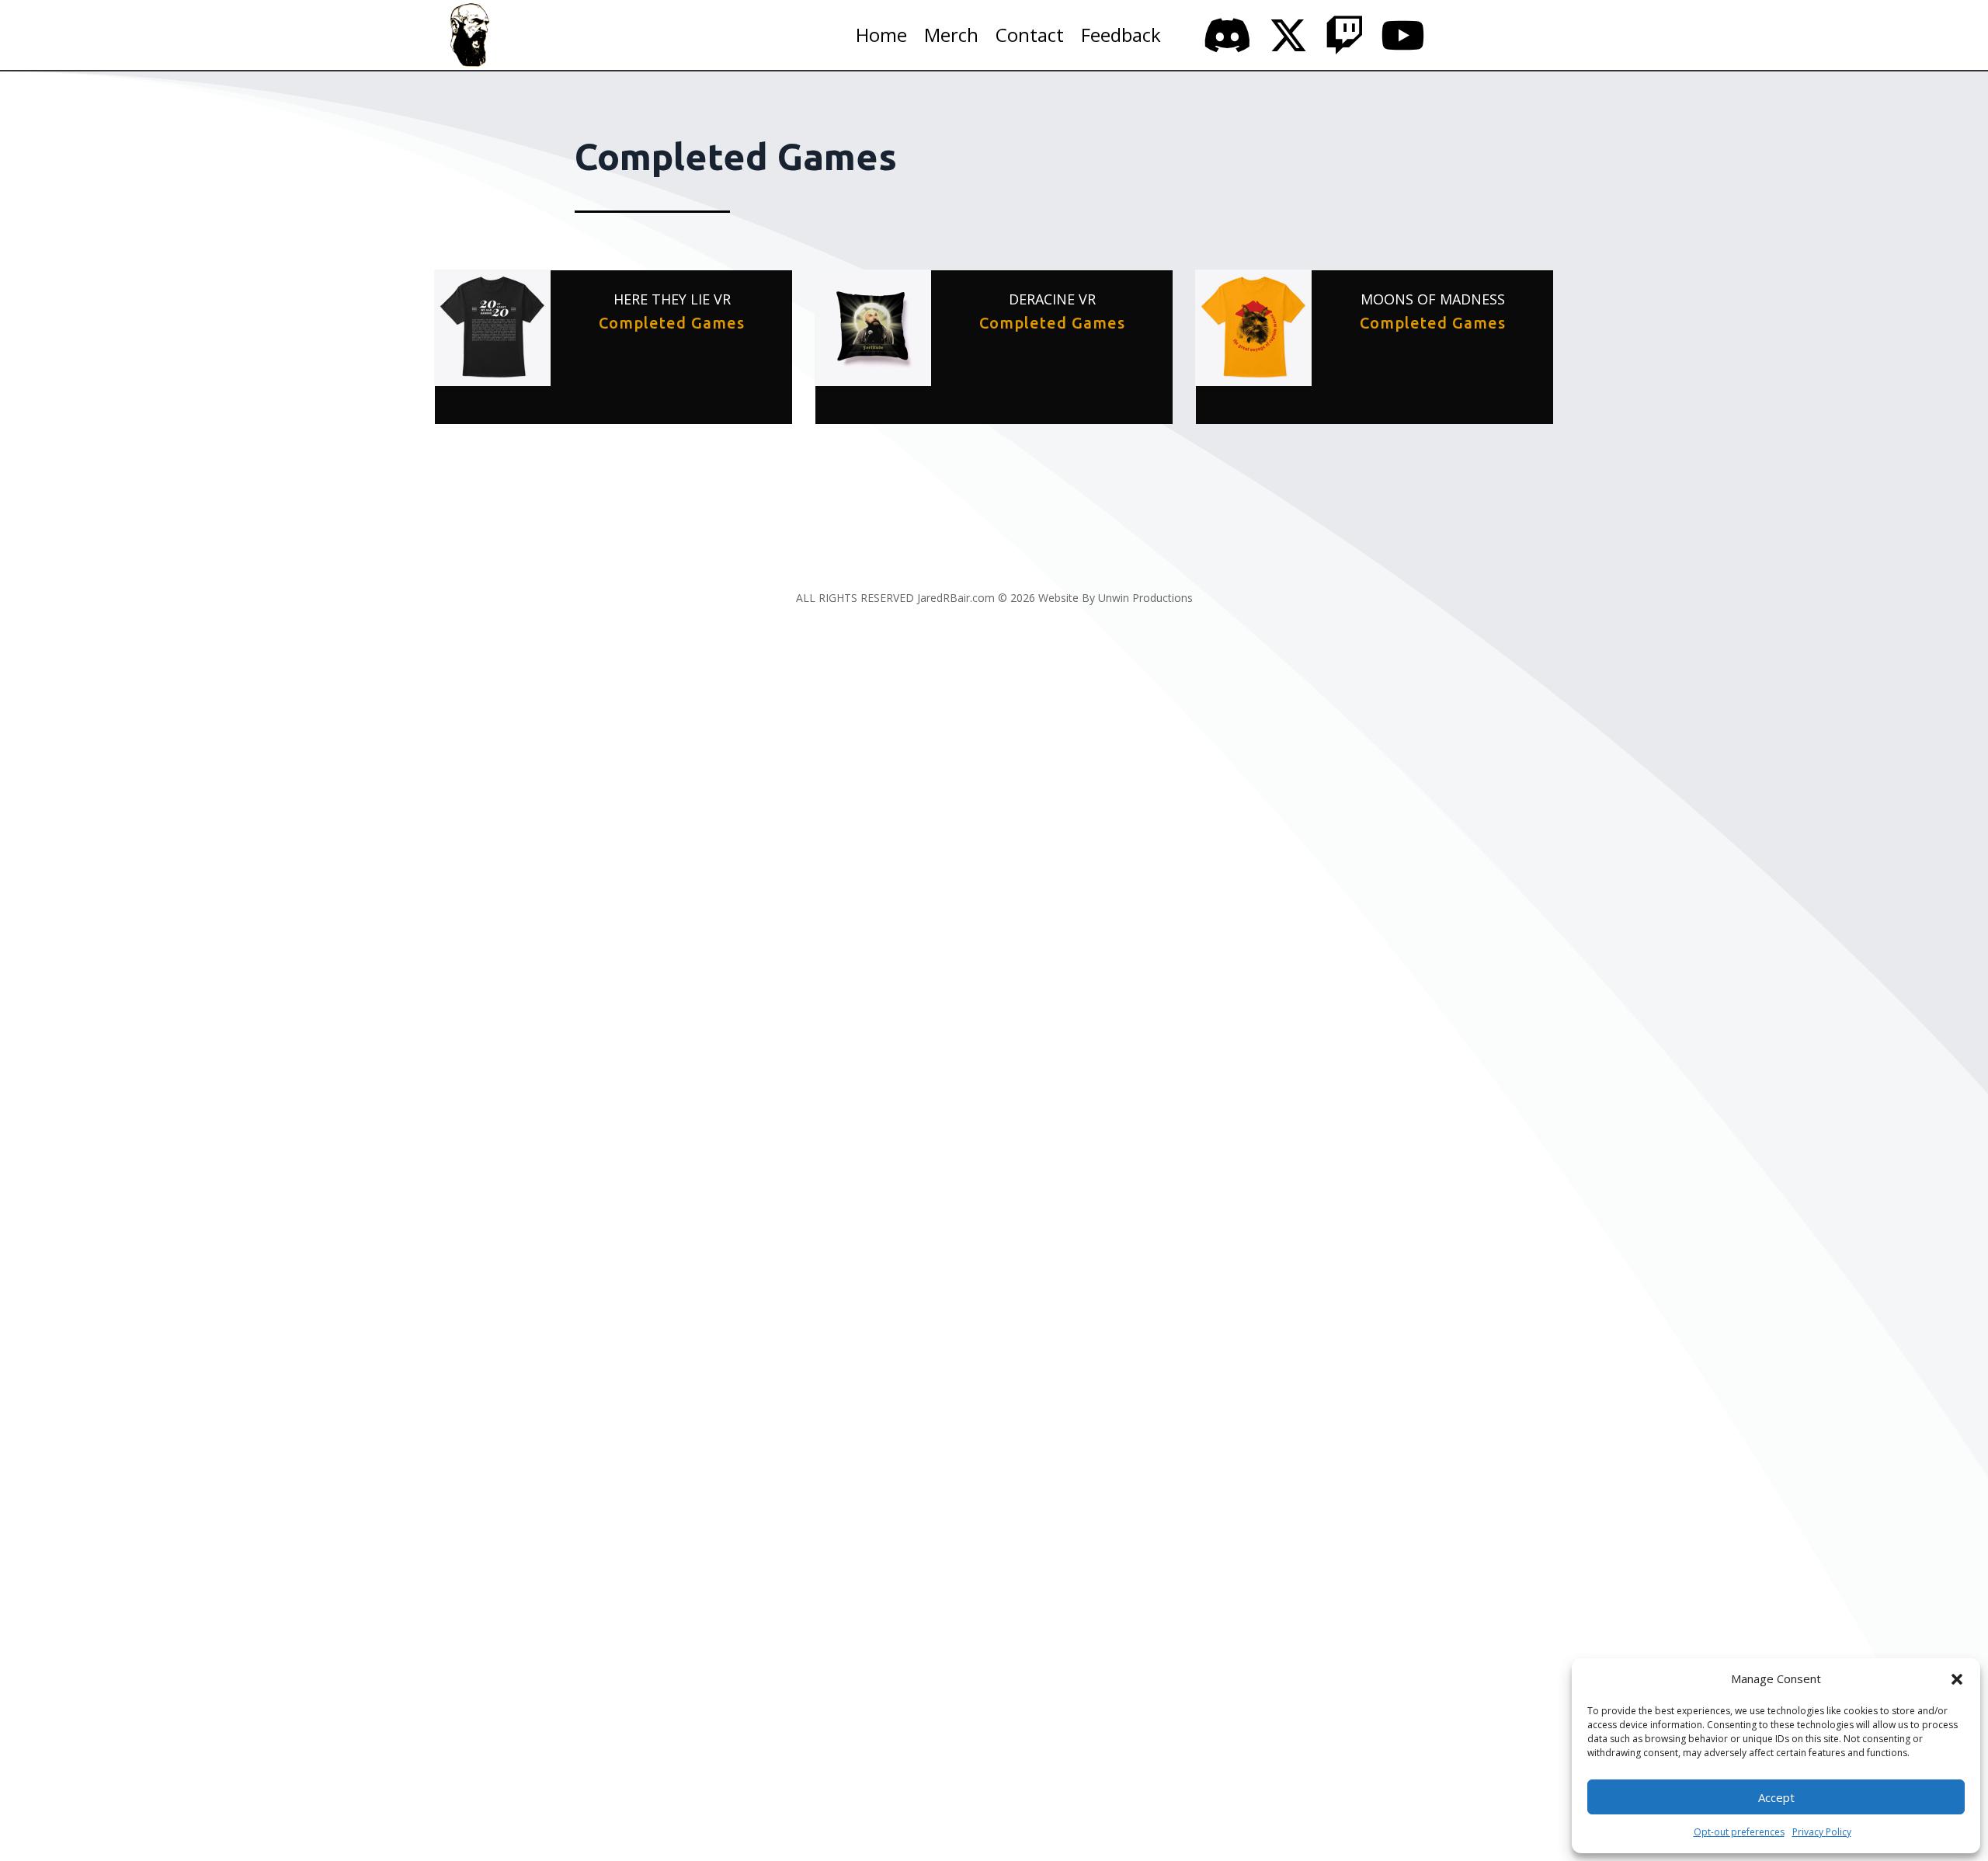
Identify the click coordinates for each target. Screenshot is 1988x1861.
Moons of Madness (1433, 299)
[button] (1957, 1679)
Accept (1776, 1797)
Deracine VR (1052, 299)
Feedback (1121, 38)
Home (881, 38)
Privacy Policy (1822, 1832)
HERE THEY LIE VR (672, 299)
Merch (951, 38)
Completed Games (672, 323)
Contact (1030, 38)
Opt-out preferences (1739, 1832)
